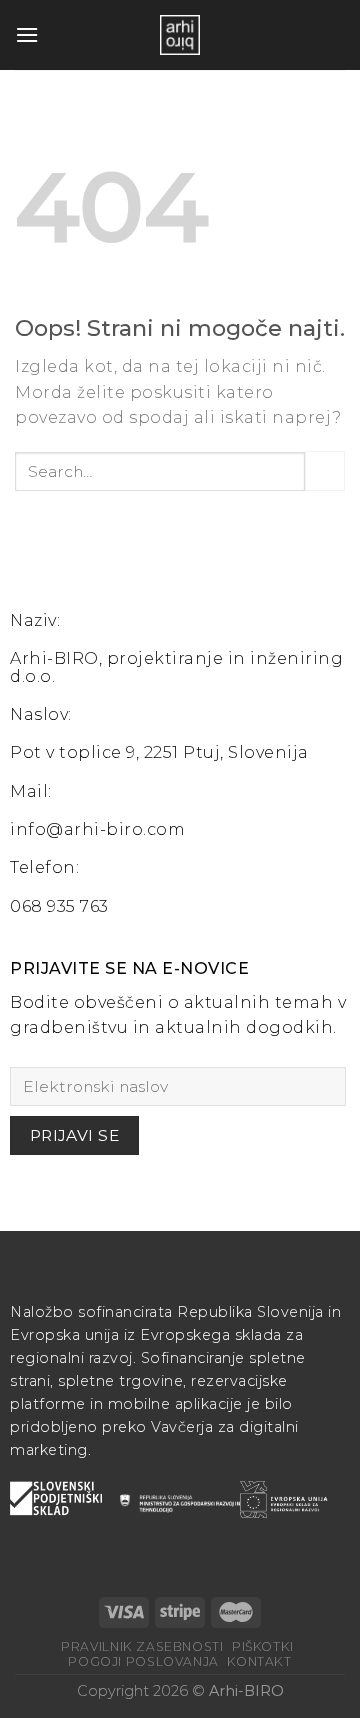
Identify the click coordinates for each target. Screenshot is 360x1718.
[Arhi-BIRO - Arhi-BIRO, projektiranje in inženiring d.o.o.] (180, 35)
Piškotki (263, 1646)
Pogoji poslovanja (143, 1661)
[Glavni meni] (27, 34)
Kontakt (259, 1661)
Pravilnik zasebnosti (142, 1646)
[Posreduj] (325, 470)
